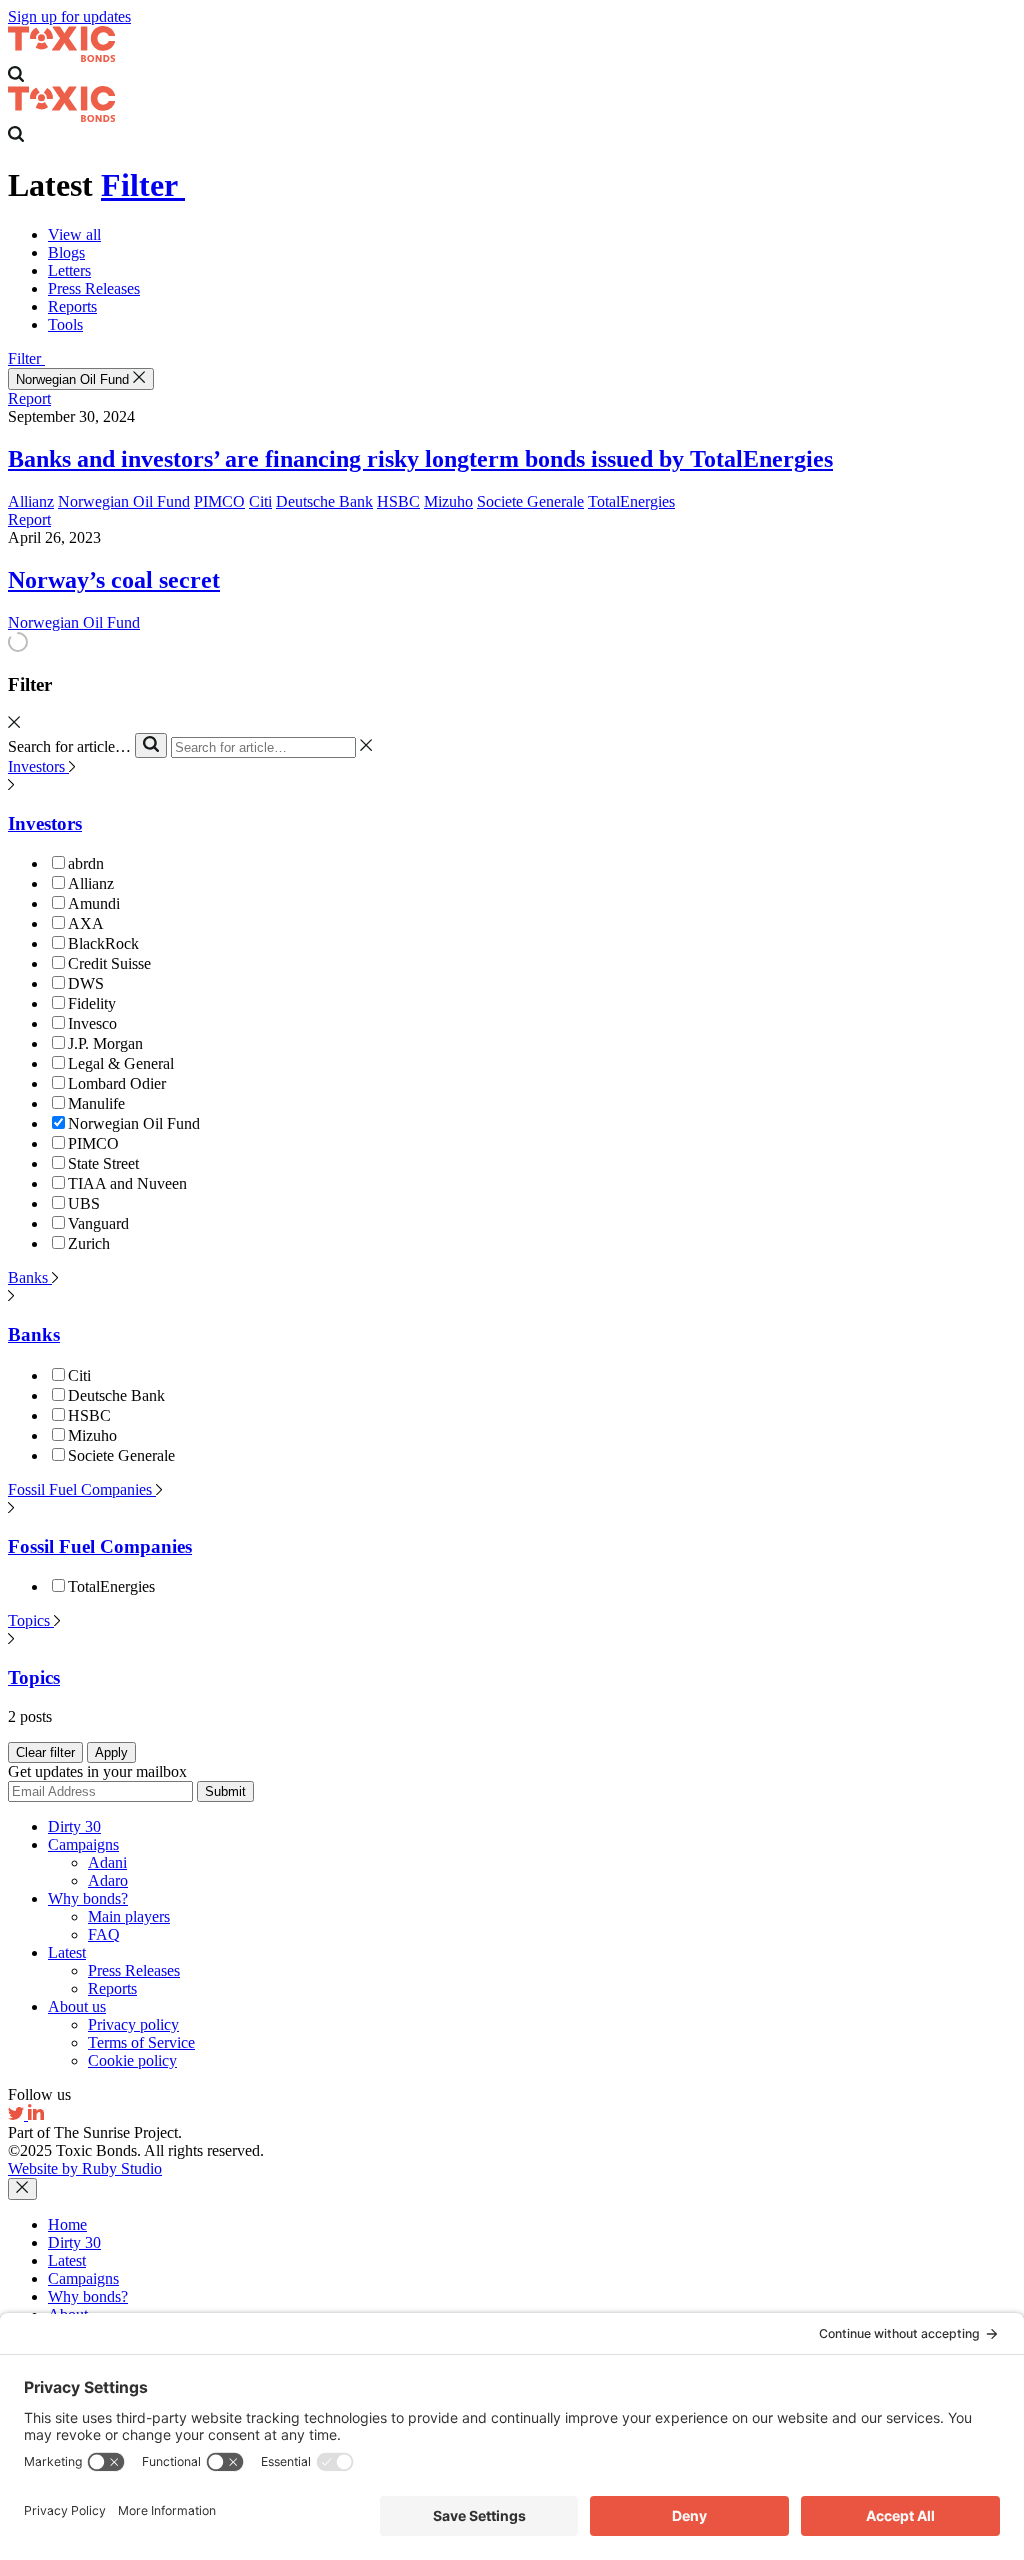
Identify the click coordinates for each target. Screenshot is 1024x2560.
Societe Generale (530, 501)
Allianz (31, 501)
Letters (69, 270)
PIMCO (219, 501)
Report (29, 398)
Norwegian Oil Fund (74, 379)
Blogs (66, 252)
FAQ (104, 1934)
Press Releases (94, 288)
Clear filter (45, 1752)
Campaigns (83, 1844)
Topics (31, 1620)
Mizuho (448, 501)
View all (74, 234)
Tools (65, 324)
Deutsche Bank (324, 501)
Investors (38, 766)
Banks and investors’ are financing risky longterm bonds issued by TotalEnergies (420, 459)
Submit (225, 1791)
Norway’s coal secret (114, 580)
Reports (72, 306)
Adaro (108, 1880)
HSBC (398, 501)
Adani (107, 1862)
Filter (143, 185)
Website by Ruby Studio (85, 2168)
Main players (129, 1916)
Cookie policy (132, 2060)
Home (67, 2224)
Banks (30, 1277)
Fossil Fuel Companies (82, 1489)
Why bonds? (88, 1898)
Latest (67, 1952)
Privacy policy (133, 2024)
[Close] (22, 2189)
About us (77, 2006)
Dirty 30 (74, 1826)
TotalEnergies (631, 501)
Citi (260, 501)
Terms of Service (141, 2042)
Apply (111, 1752)
